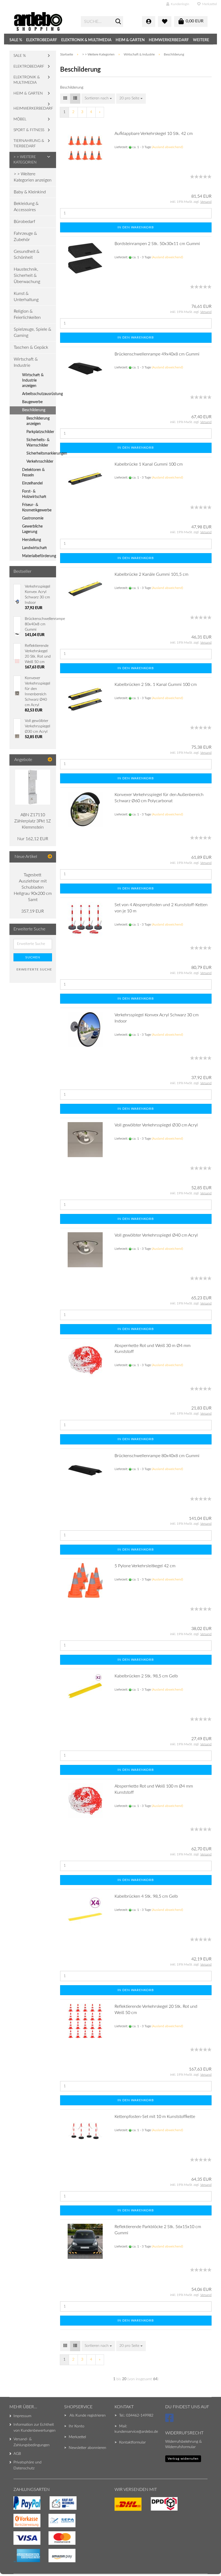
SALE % (16, 40)
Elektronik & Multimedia (86, 40)
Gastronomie (33, 518)
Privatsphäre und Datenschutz (27, 2465)
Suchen (33, 957)
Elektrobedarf (42, 40)
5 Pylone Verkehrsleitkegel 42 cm (145, 1566)
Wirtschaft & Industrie (26, 362)
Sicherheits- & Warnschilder (38, 443)
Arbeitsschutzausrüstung (39, 394)
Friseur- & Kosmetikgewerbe (37, 508)
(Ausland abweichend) (167, 147)
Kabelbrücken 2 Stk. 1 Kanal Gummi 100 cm (156, 685)
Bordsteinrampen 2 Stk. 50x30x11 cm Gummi (157, 244)
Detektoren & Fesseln (33, 473)
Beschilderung (34, 410)
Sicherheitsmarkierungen (41, 453)
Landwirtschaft (34, 548)
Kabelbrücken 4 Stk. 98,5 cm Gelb (146, 1896)
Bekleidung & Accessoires (26, 207)
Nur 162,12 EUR (33, 839)
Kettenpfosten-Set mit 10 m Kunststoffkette (155, 2117)
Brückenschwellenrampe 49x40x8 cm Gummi (157, 354)
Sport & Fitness (29, 130)
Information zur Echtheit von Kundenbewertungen (34, 2428)
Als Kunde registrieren (88, 2416)
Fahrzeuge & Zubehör (25, 237)
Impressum (22, 2416)
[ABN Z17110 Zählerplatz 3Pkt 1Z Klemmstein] (33, 787)
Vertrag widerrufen (183, 2459)
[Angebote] (50, 760)
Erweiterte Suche (34, 969)
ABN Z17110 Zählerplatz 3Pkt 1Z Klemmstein (33, 821)
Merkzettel (209, 4)
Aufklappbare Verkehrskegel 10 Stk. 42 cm (154, 134)
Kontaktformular (132, 2442)
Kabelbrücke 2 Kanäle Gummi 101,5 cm (151, 574)
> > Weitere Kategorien (25, 160)
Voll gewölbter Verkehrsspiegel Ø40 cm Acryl (156, 1235)
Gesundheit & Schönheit (27, 255)
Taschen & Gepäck (31, 347)
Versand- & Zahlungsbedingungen (32, 2442)
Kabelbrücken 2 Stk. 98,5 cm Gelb (146, 1676)
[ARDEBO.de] (43, 22)
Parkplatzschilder (40, 432)
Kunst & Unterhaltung (26, 297)
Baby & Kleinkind (30, 192)
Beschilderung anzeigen (38, 421)
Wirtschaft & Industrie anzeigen (33, 381)
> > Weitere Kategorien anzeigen (33, 177)
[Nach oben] (15, 2561)
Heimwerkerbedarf (169, 40)
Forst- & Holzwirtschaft (34, 494)
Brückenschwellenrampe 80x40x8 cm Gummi (157, 1456)
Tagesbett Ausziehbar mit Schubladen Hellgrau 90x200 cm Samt (33, 887)
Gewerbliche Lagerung (32, 529)
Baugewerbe (32, 402)
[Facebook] (170, 2420)
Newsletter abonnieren (87, 2448)
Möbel (20, 119)
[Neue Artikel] (50, 857)
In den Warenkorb (136, 227)
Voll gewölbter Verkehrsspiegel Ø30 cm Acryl (156, 1125)
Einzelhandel (32, 483)
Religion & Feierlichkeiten (27, 314)
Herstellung (32, 540)
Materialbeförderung (39, 556)
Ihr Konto (77, 2426)
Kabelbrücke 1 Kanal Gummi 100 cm (149, 464)
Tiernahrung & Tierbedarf (29, 144)
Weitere (201, 40)
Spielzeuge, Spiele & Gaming (32, 332)
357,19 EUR (33, 911)
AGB (17, 2454)
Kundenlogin (179, 4)
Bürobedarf (24, 222)
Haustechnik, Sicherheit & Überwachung (27, 275)
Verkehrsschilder (40, 462)
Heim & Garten (130, 40)
